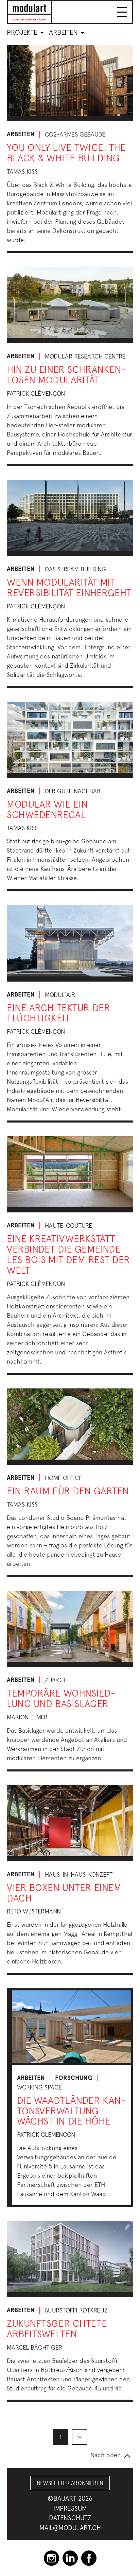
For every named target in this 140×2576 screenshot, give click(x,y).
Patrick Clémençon (36, 393)
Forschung (74, 2078)
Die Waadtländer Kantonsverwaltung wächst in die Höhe (71, 2111)
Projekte (23, 32)
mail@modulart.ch (70, 2528)
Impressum (70, 2508)
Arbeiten (64, 32)
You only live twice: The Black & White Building (66, 153)
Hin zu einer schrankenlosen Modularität (66, 375)
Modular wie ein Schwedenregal (47, 809)
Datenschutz (70, 2518)
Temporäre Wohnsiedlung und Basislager (61, 1698)
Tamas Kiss (22, 171)
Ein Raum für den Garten (68, 1491)
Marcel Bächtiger (34, 2347)
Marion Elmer (27, 1717)
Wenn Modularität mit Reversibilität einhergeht (69, 587)
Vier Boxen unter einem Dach (64, 1893)
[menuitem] (60, 2437)
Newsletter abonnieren (70, 2483)
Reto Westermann (34, 1911)
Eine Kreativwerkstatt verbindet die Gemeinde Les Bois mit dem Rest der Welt (68, 1254)
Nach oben (106, 2455)
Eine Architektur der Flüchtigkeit (58, 1013)
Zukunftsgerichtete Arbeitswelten (57, 2328)
